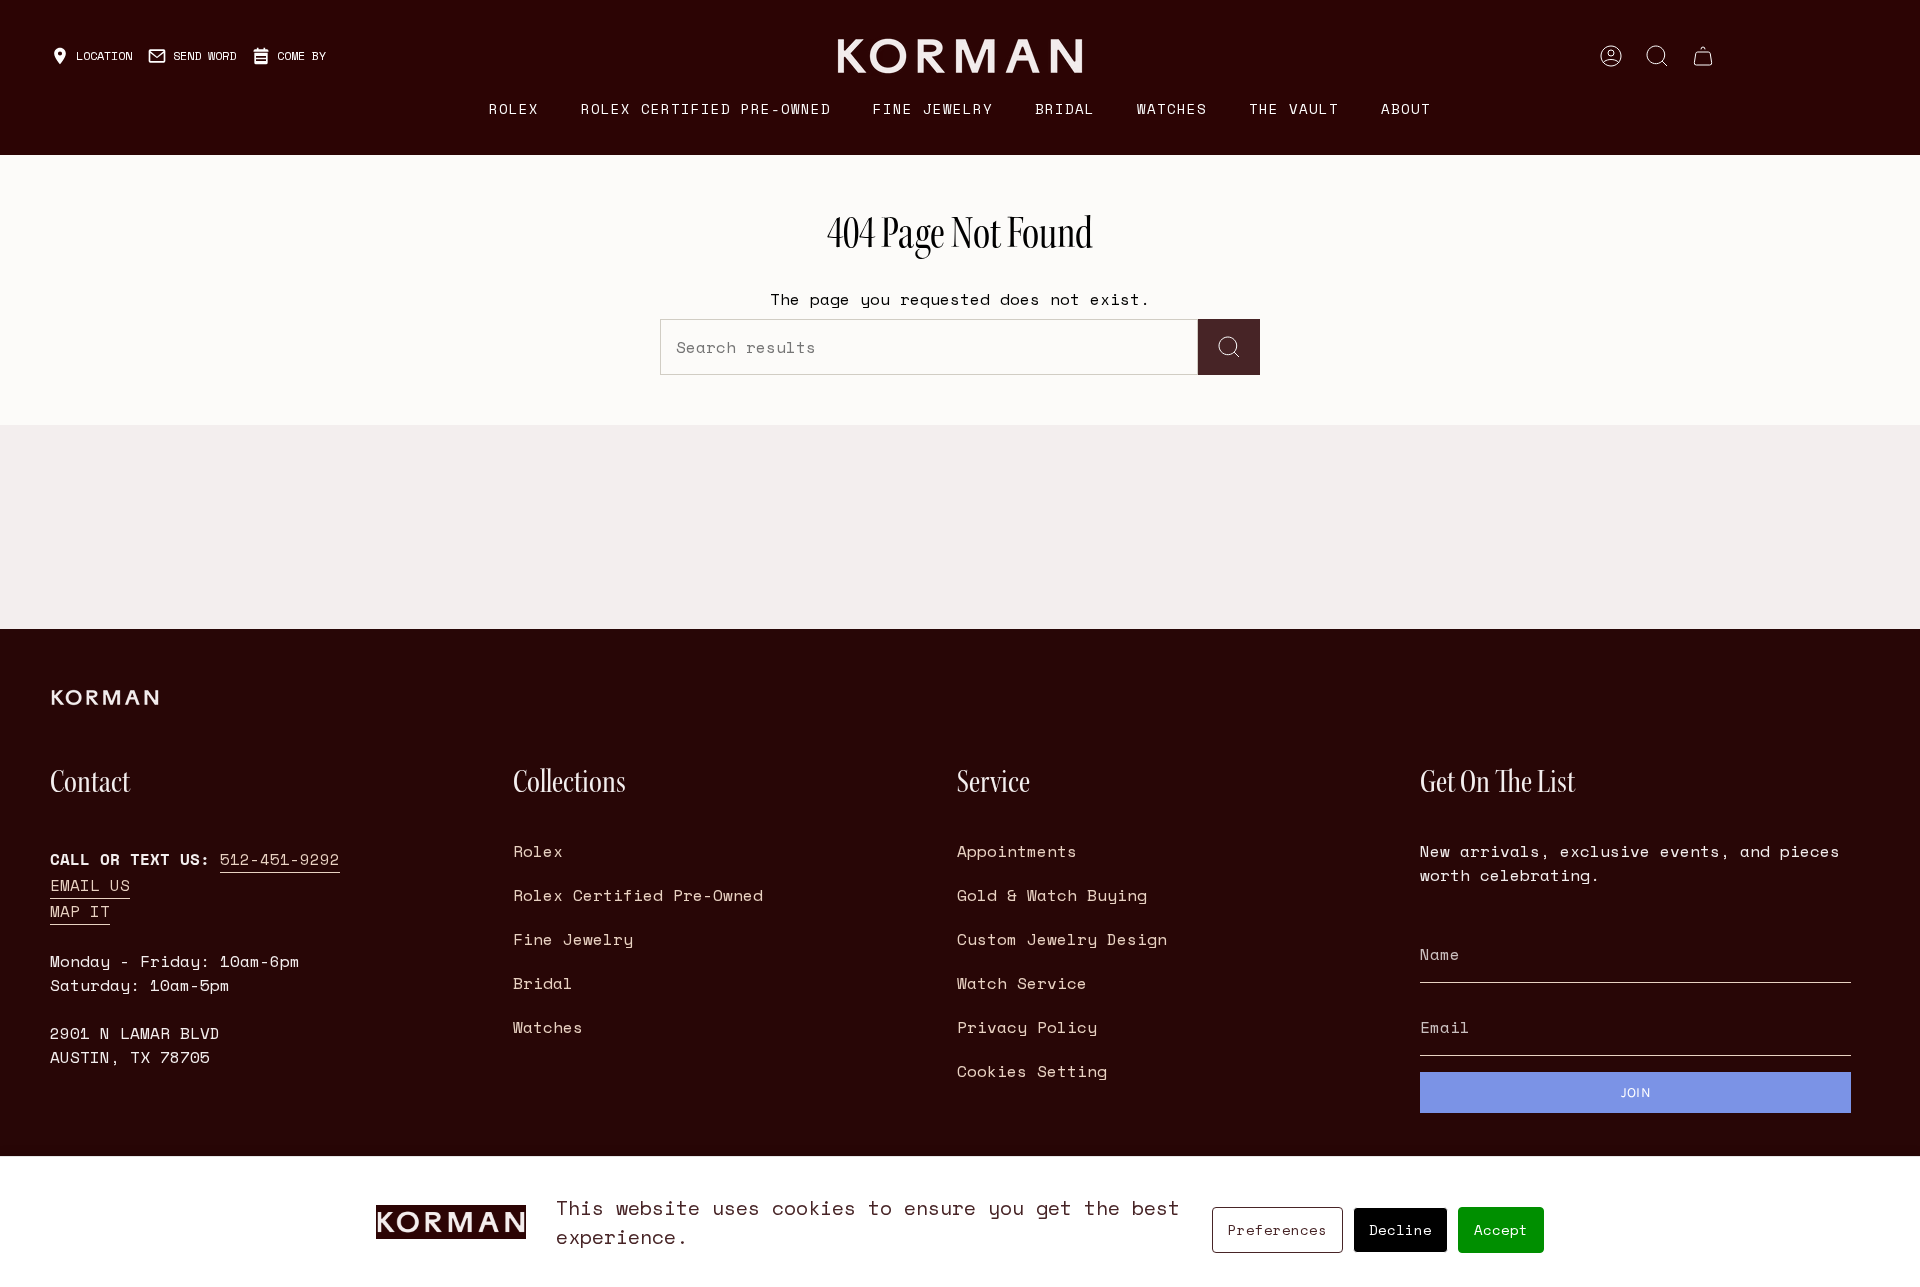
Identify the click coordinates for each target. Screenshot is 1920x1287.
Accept (1501, 1229)
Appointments (1017, 851)
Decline (1400, 1229)
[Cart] (1703, 56)
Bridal (543, 983)
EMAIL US (90, 885)
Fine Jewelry (573, 939)
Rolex (538, 851)
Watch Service (1022, 983)
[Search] (1229, 347)
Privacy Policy (1027, 1027)
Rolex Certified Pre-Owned (638, 895)
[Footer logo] (105, 697)
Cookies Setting (1032, 1071)
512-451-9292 (280, 859)
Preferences (1277, 1229)
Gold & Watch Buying (1052, 895)
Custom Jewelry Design (1062, 939)
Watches (548, 1027)
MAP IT (80, 911)
